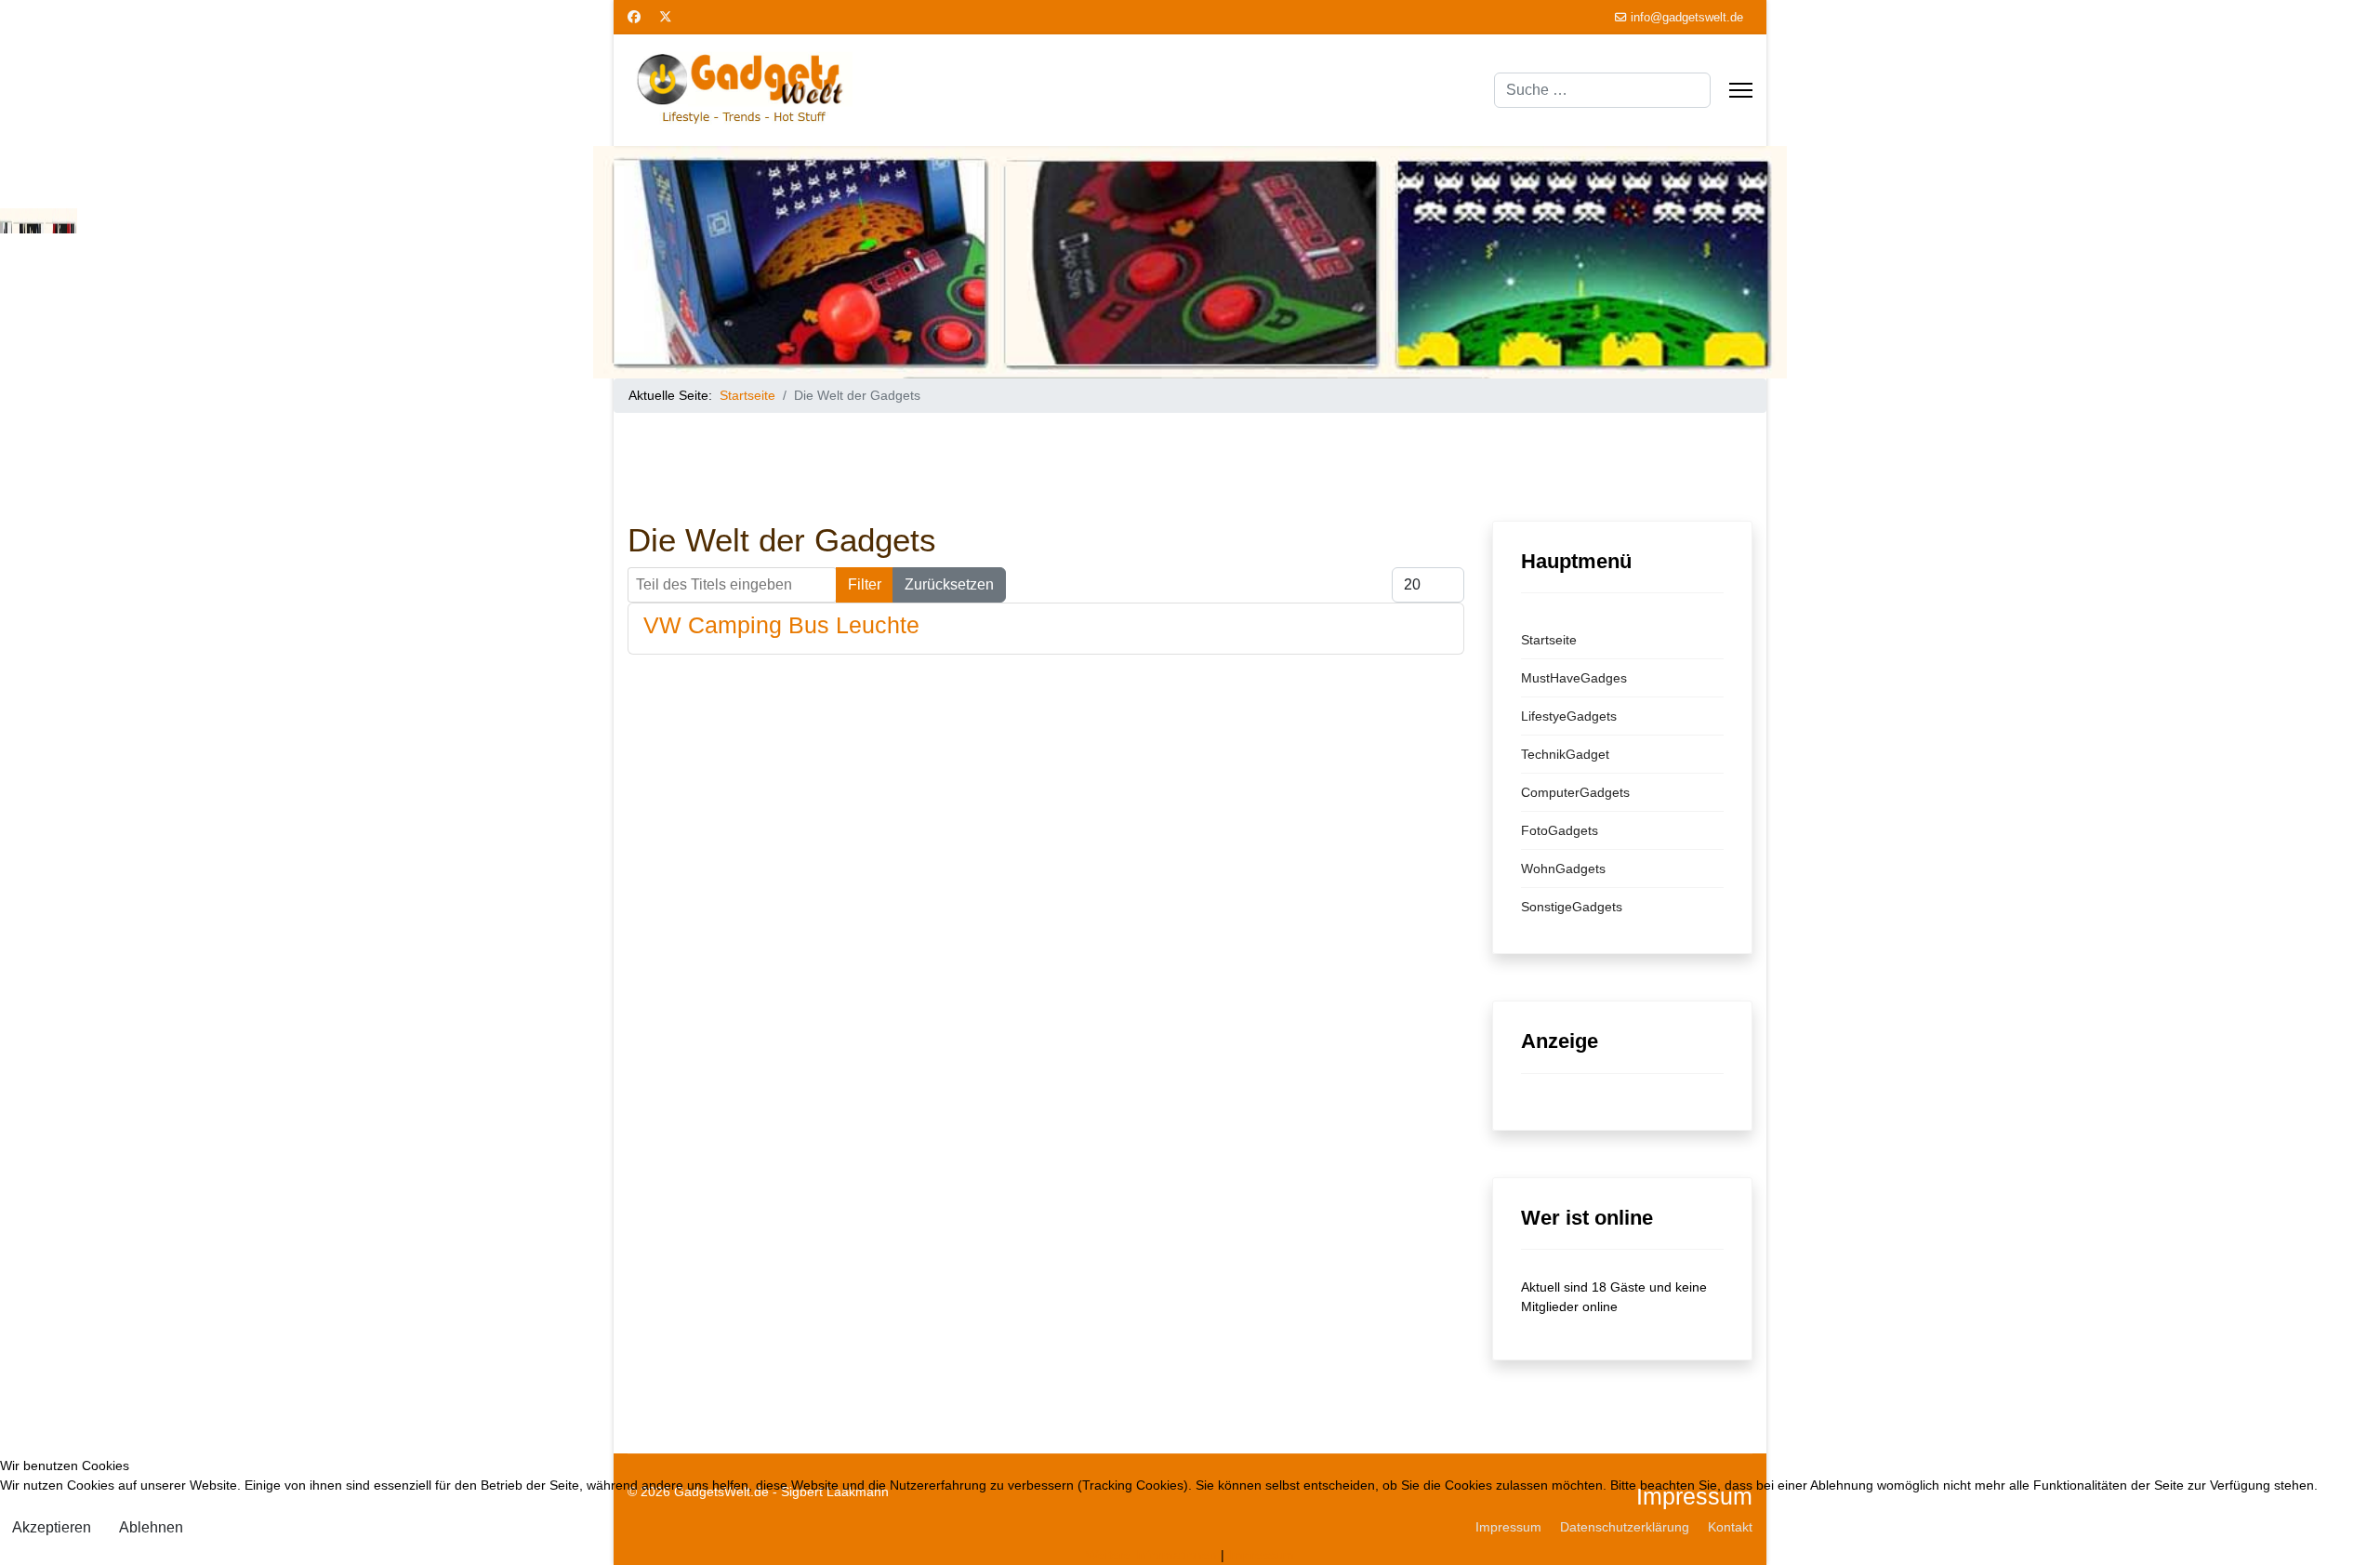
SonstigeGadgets (1572, 907)
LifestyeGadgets (1569, 716)
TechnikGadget (1565, 754)
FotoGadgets (1560, 830)
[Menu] (1741, 90)
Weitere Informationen (1151, 1555)
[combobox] (1602, 90)
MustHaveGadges (1574, 678)
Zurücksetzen (949, 584)
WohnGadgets (1563, 869)
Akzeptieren (52, 1527)
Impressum (1261, 1555)
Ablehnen (151, 1527)
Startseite (1549, 640)
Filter (865, 584)
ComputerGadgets (1575, 792)
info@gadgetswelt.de (1687, 18)
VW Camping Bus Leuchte (781, 625)
